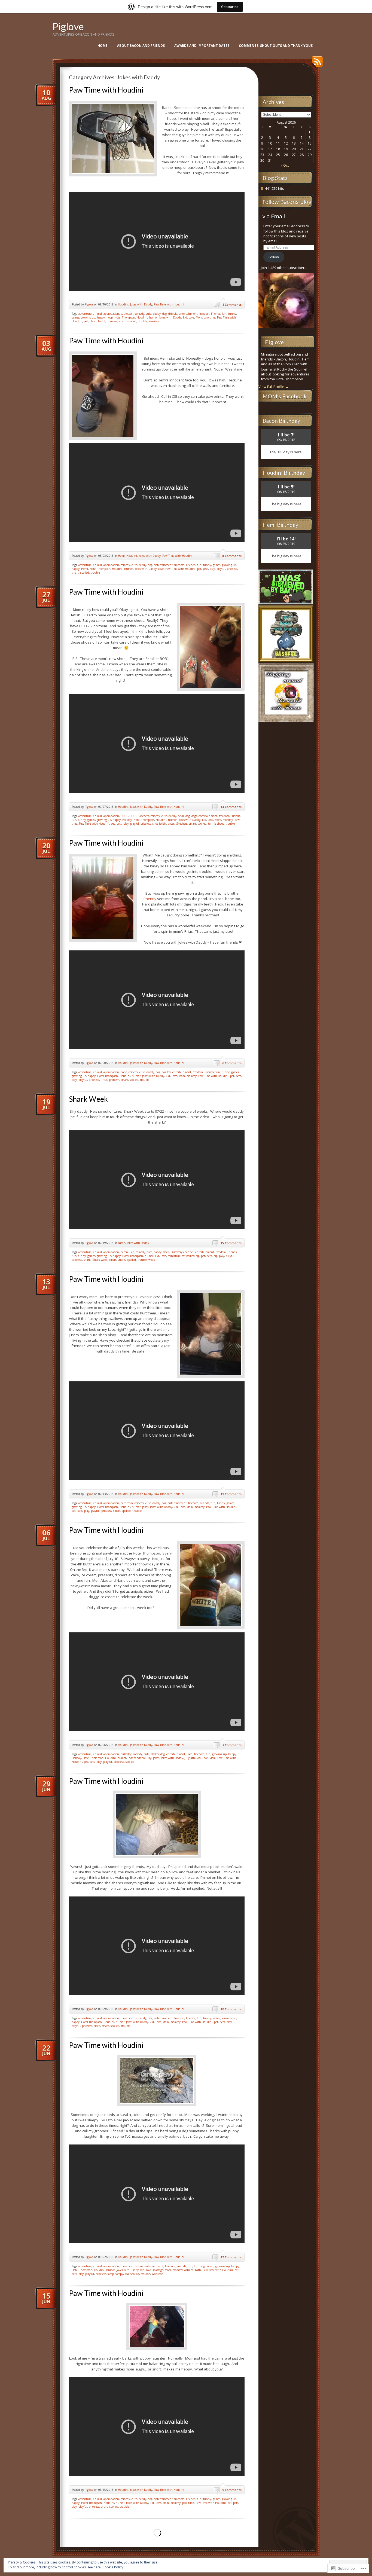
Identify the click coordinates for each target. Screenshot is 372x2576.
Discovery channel (182, 1252)
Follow (274, 257)
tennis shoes (216, 824)
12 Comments (231, 2257)
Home (103, 46)
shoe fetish (159, 824)
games (75, 317)
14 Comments (231, 807)
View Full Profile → (274, 387)
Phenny (150, 899)
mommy (228, 820)
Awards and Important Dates (202, 46)
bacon (124, 1252)
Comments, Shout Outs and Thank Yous (276, 46)
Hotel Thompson (125, 317)
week (152, 1260)
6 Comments (232, 1063)
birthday (126, 1754)
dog (164, 314)
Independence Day (140, 1758)
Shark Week (88, 1099)
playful (101, 321)
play (92, 321)
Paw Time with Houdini (106, 90)
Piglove (68, 26)
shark (87, 1260)
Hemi (121, 556)
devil (181, 816)
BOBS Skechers (139, 816)
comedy (140, 314)
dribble (173, 314)
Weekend (155, 321)
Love (191, 317)
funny (232, 314)
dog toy (166, 1072)
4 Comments (232, 305)
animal (97, 314)
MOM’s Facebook (285, 396)
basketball (127, 314)
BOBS (124, 816)
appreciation (111, 314)
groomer (208, 2266)
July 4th (190, 1758)
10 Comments (231, 2009)
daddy (157, 314)
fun (224, 314)
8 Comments (232, 556)
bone (124, 1072)
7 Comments (232, 1745)
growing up (88, 317)
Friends (216, 314)
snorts (122, 1260)
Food (190, 1754)
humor (153, 317)
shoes (171, 824)
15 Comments (231, 1243)
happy (101, 317)
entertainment (188, 314)
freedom (204, 314)
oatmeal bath (193, 2270)
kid (185, 317)
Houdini (123, 304)
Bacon (122, 1243)
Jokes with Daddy (141, 304)
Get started (230, 7)
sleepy (119, 2274)
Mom (199, 317)
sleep (97, 2026)
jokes (145, 1507)
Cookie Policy (113, 2567)
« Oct (285, 165)
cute (149, 314)
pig (215, 1256)
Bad (132, 1252)
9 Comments (232, 2490)
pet (86, 321)
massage (158, 2270)
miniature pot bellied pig (184, 1256)
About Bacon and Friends (141, 46)
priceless (112, 321)
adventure (85, 314)
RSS (316, 64)
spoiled (132, 321)
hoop (110, 317)
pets (205, 569)
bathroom (127, 1503)
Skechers (182, 824)
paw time (210, 317)
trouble (142, 321)
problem (114, 1080)
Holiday (127, 820)
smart (122, 321)
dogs (194, 816)
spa (127, 2274)
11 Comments (231, 1494)
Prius (104, 1080)
